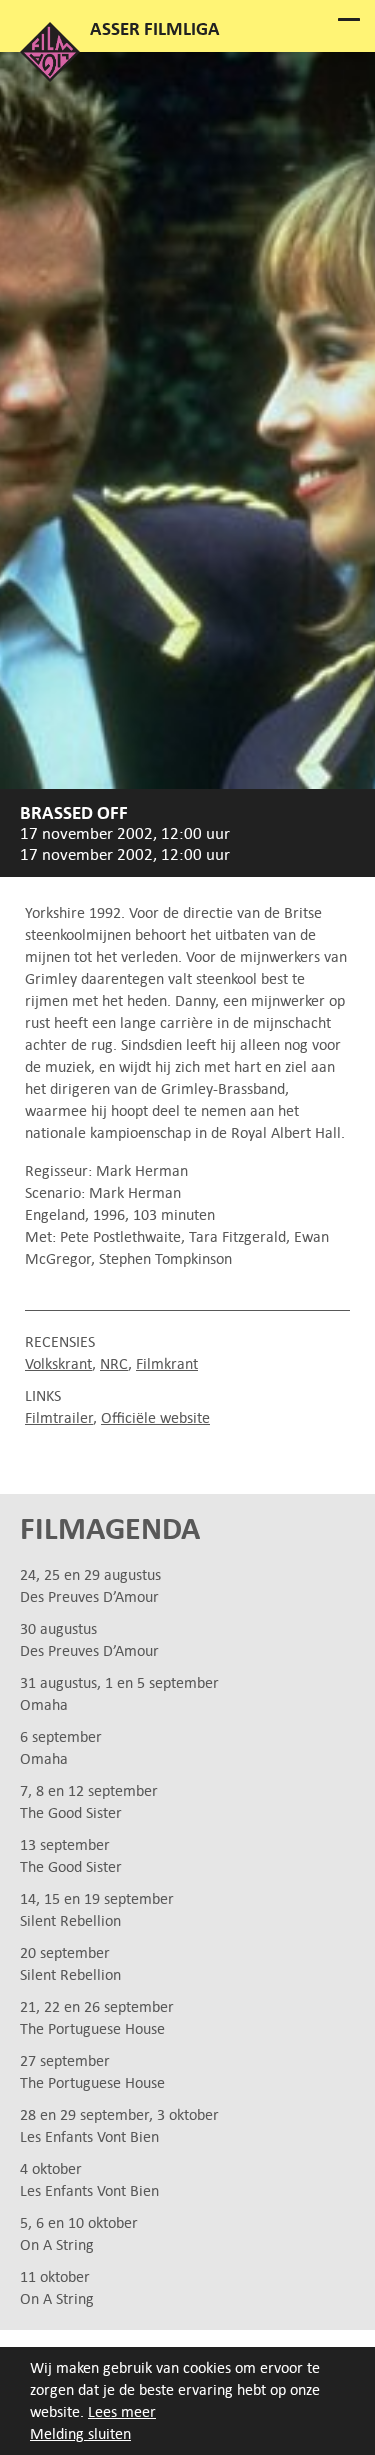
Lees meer (122, 2411)
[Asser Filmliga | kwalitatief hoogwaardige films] (50, 76)
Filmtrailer (59, 1417)
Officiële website (155, 1417)
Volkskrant (58, 1363)
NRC (114, 1363)
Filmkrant (167, 1363)
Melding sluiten (80, 2433)
